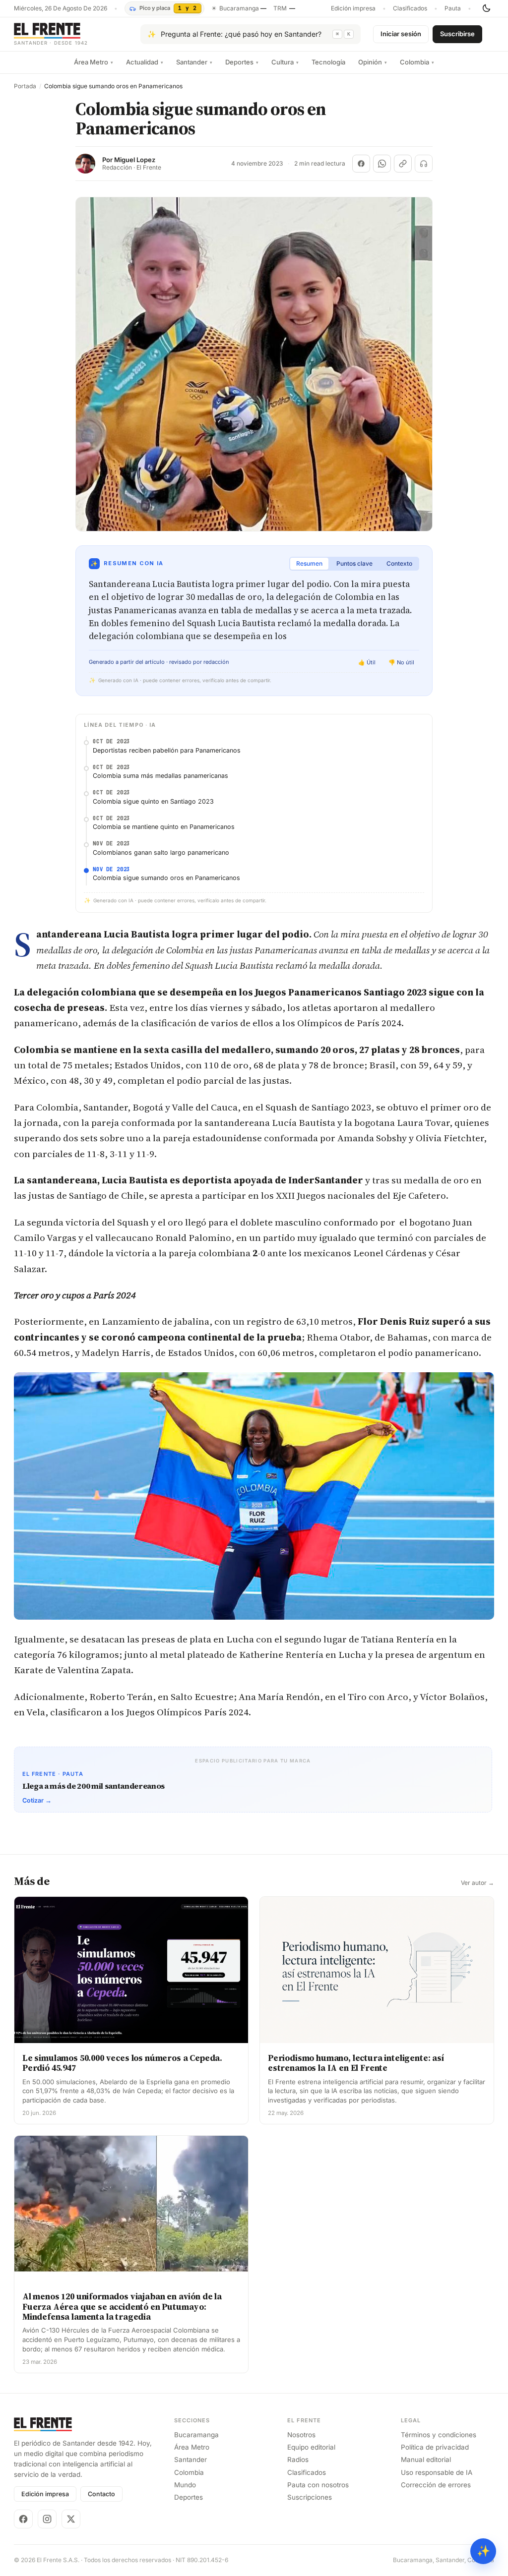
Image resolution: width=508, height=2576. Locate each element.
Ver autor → (477, 1883)
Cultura (285, 62)
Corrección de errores (436, 2485)
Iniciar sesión (401, 34)
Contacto (101, 2494)
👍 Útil (367, 662)
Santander (194, 62)
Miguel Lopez (135, 160)
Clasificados (410, 8)
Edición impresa (353, 8)
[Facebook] (23, 2519)
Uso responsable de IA (437, 2472)
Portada (25, 86)
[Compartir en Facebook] (361, 164)
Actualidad (145, 62)
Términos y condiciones (439, 2435)
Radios (298, 2459)
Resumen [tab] (309, 563)
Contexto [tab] (399, 563)
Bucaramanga (196, 2435)
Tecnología (328, 62)
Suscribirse (457, 34)
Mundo (185, 2485)
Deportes (242, 62)
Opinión (373, 62)
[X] (71, 2519)
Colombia (417, 62)
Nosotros (301, 2435)
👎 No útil (401, 662)
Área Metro (94, 62)
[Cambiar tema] (486, 8)
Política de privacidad (435, 2447)
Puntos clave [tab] (354, 563)
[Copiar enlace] (403, 164)
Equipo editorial (311, 2447)
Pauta (453, 8)
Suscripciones (310, 2497)
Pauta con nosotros (318, 2485)
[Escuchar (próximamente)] (424, 164)
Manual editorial (426, 2459)
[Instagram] (47, 2519)
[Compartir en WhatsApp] (382, 164)
